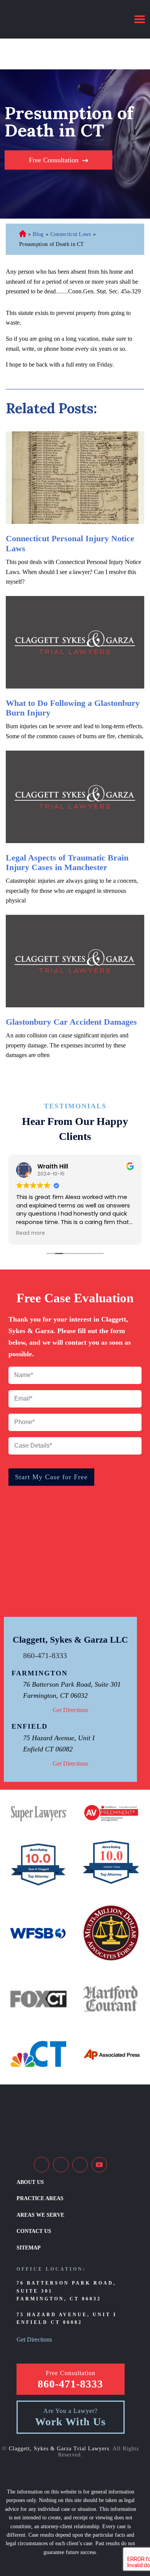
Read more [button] (31, 1233)
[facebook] (42, 2165)
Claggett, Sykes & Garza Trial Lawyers (59, 2449)
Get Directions (70, 1710)
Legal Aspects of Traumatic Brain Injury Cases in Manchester (67, 862)
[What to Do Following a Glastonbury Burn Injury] (75, 642)
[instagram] (80, 2165)
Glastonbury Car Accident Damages (71, 1022)
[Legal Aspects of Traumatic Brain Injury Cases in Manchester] (75, 797)
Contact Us (34, 2231)
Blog (38, 234)
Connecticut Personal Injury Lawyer (23, 235)
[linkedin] (61, 2165)
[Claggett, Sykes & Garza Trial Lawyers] (56, 19)
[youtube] (99, 2165)
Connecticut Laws (71, 234)
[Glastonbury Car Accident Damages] (75, 961)
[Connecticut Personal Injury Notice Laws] (75, 478)
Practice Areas (40, 2198)
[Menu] (140, 19)
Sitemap (29, 2248)
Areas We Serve (40, 2215)
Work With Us (70, 2422)
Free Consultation (54, 160)
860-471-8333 (45, 1655)
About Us (30, 2182)
